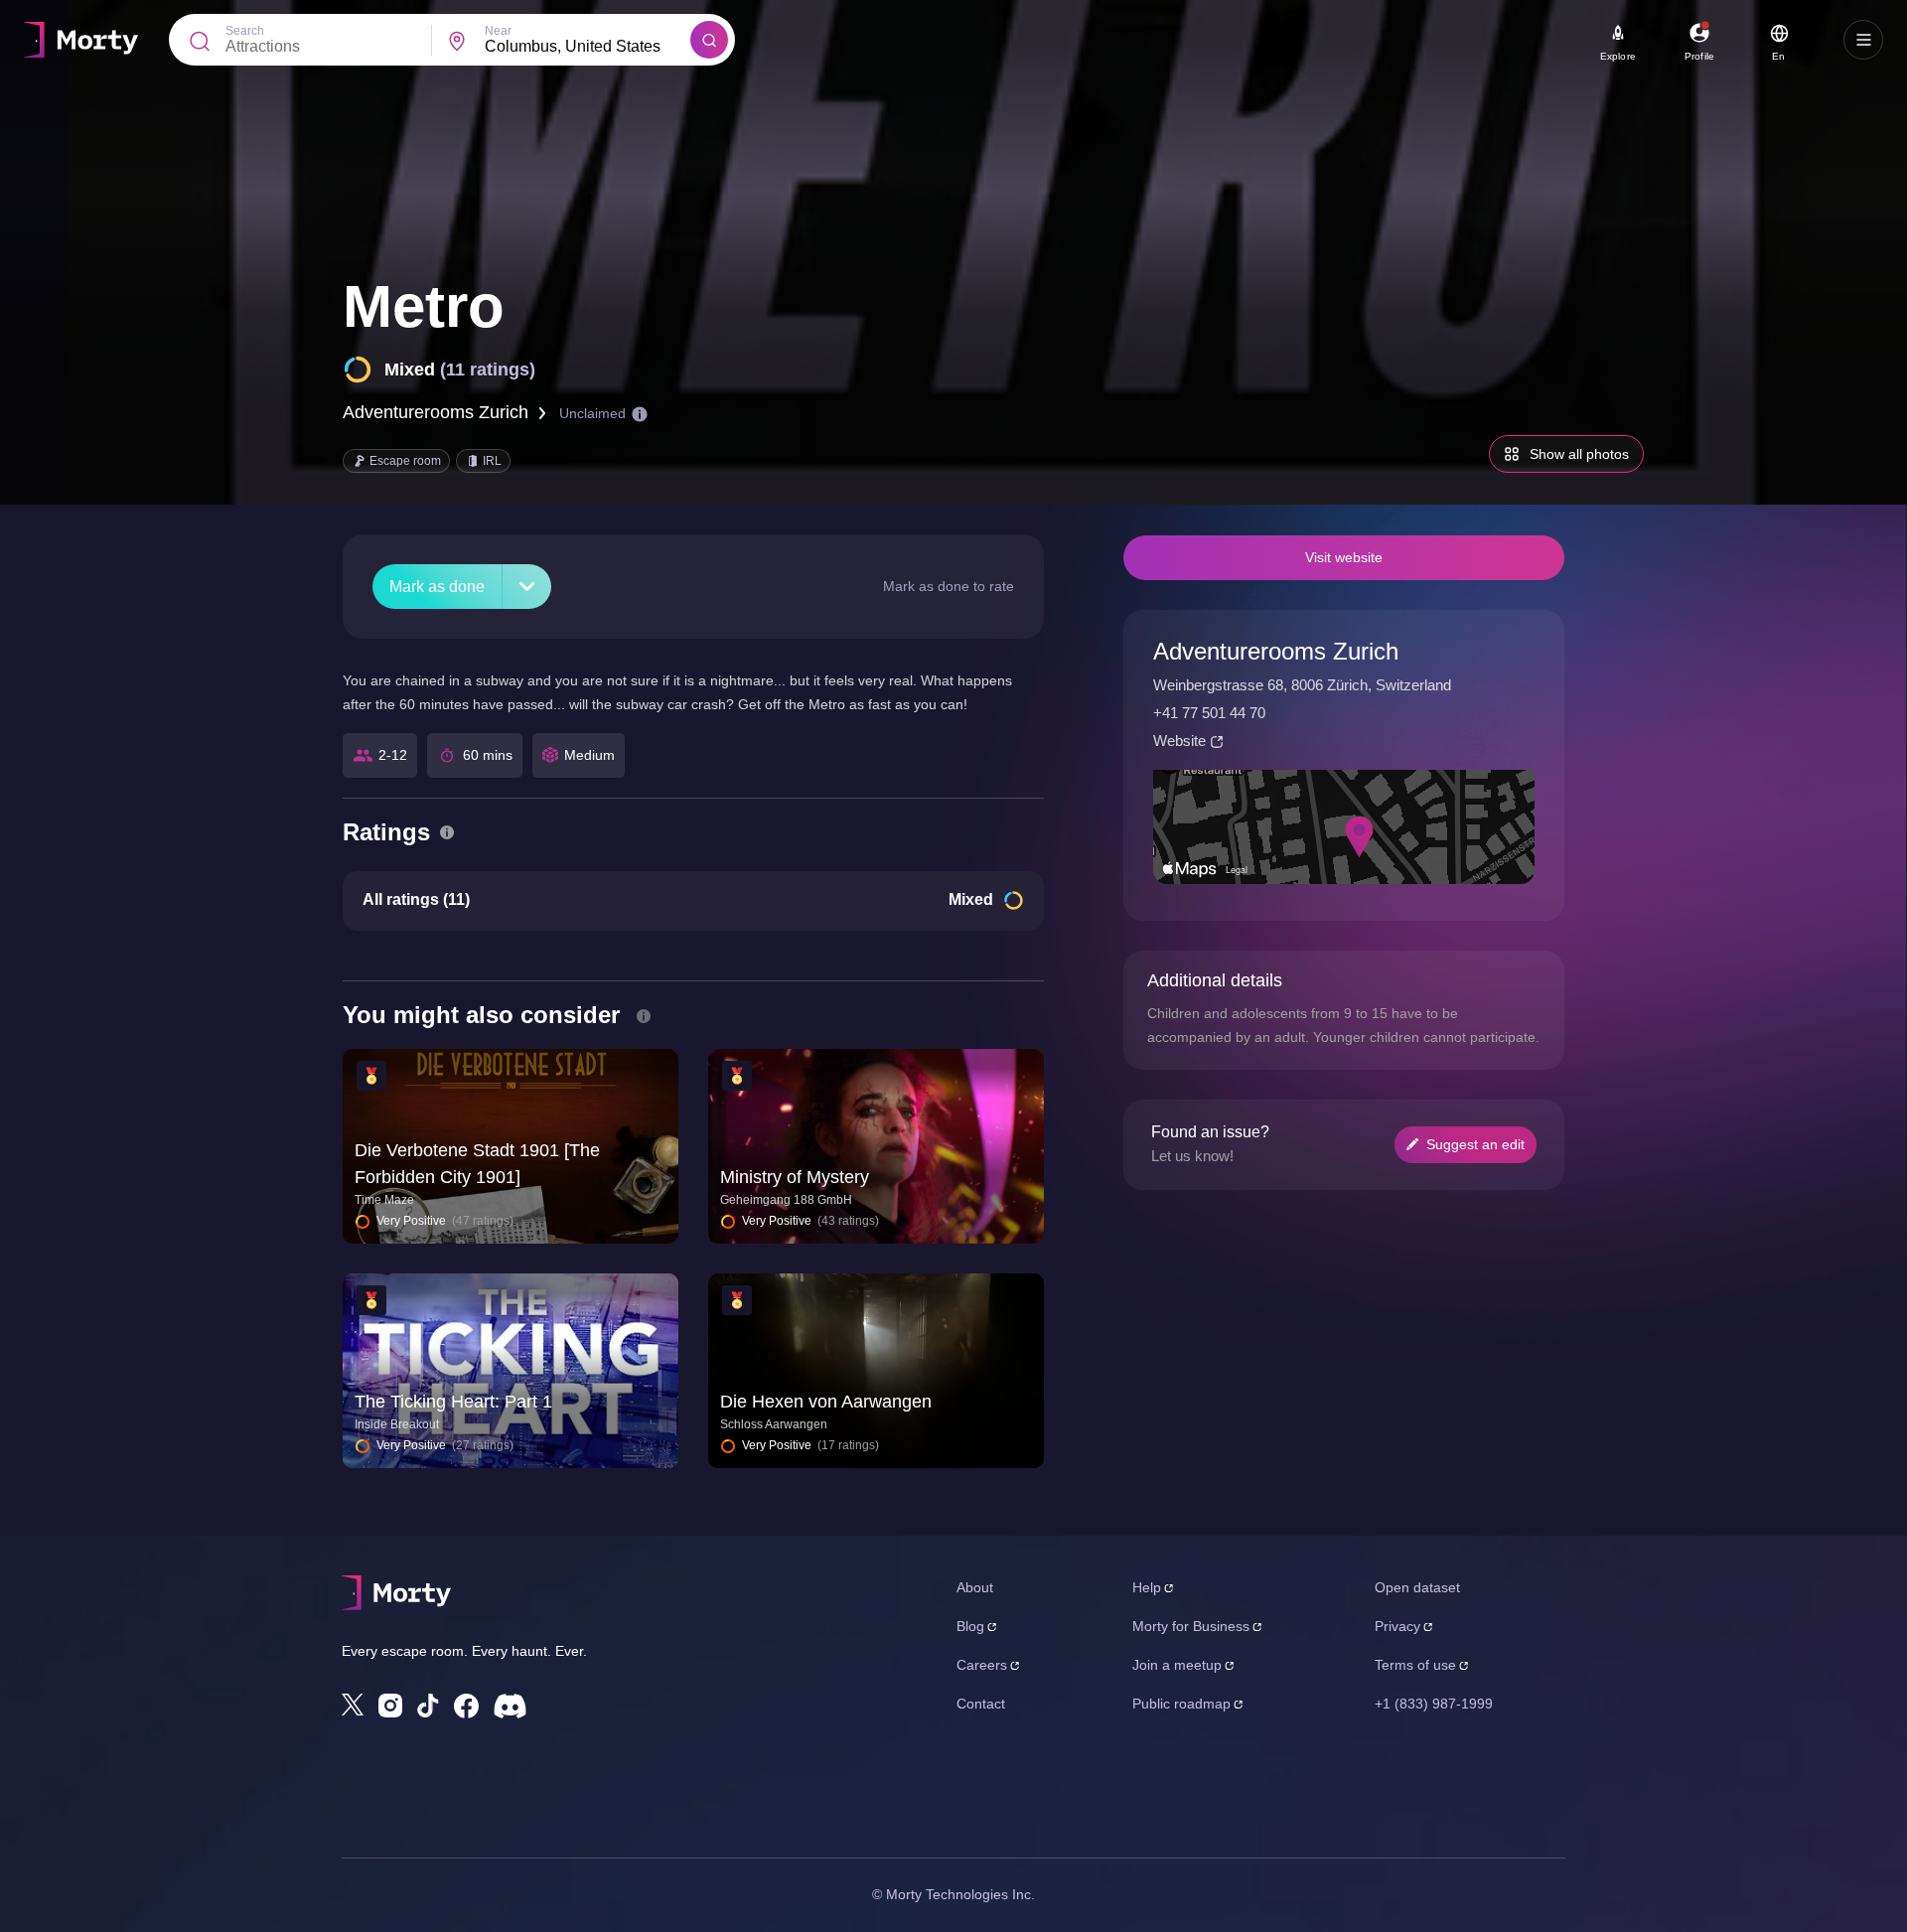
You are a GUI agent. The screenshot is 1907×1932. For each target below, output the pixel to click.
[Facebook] (466, 1706)
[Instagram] (390, 1706)
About (975, 1587)
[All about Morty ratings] (447, 832)
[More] (527, 587)
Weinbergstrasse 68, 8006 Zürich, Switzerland (1302, 685)
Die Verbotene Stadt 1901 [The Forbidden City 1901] (477, 1164)
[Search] (709, 40)
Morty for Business (1191, 1626)
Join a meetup (1177, 1665)
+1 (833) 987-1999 (1434, 1704)
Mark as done (437, 587)
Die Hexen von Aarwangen (826, 1402)
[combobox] (587, 47)
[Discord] (510, 1706)
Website (1179, 741)
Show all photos (1579, 454)
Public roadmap (1181, 1704)
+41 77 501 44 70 (1209, 713)
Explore (1618, 56)
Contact (981, 1704)
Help (1147, 1587)
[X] (353, 1705)
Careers (982, 1665)
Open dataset (1417, 1587)
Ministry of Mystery (795, 1177)
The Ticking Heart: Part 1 (453, 1402)
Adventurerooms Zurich (436, 412)
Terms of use (1415, 1665)
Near (498, 31)
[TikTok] (428, 1706)
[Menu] (1863, 40)
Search (245, 31)
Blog (970, 1626)
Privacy (1397, 1626)
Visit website (1344, 557)
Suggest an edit (1475, 1144)
